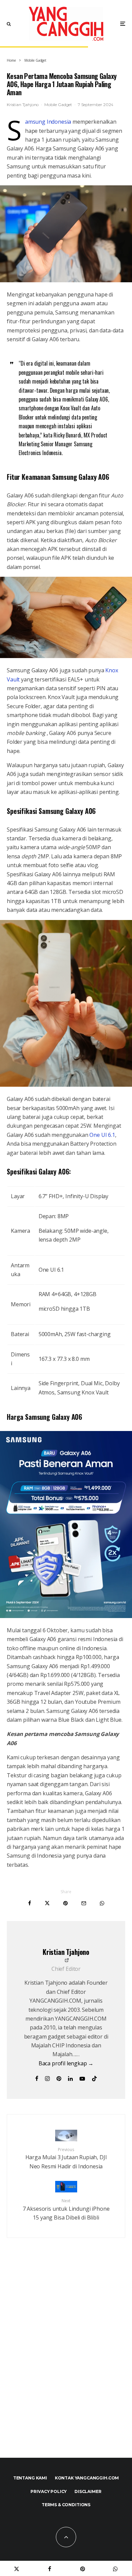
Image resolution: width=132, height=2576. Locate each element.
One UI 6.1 (102, 1135)
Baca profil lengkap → (66, 2063)
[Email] (84, 1903)
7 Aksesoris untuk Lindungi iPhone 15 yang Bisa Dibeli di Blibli (66, 2210)
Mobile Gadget (58, 105)
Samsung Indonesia (48, 122)
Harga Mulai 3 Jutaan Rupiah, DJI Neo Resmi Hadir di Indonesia (66, 2158)
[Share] (30, 1903)
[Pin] (65, 1903)
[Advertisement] (66, 2362)
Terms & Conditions (66, 2505)
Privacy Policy (49, 2491)
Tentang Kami (30, 2478)
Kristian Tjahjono (23, 105)
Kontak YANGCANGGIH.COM (87, 2478)
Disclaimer (88, 2491)
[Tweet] (47, 1903)
